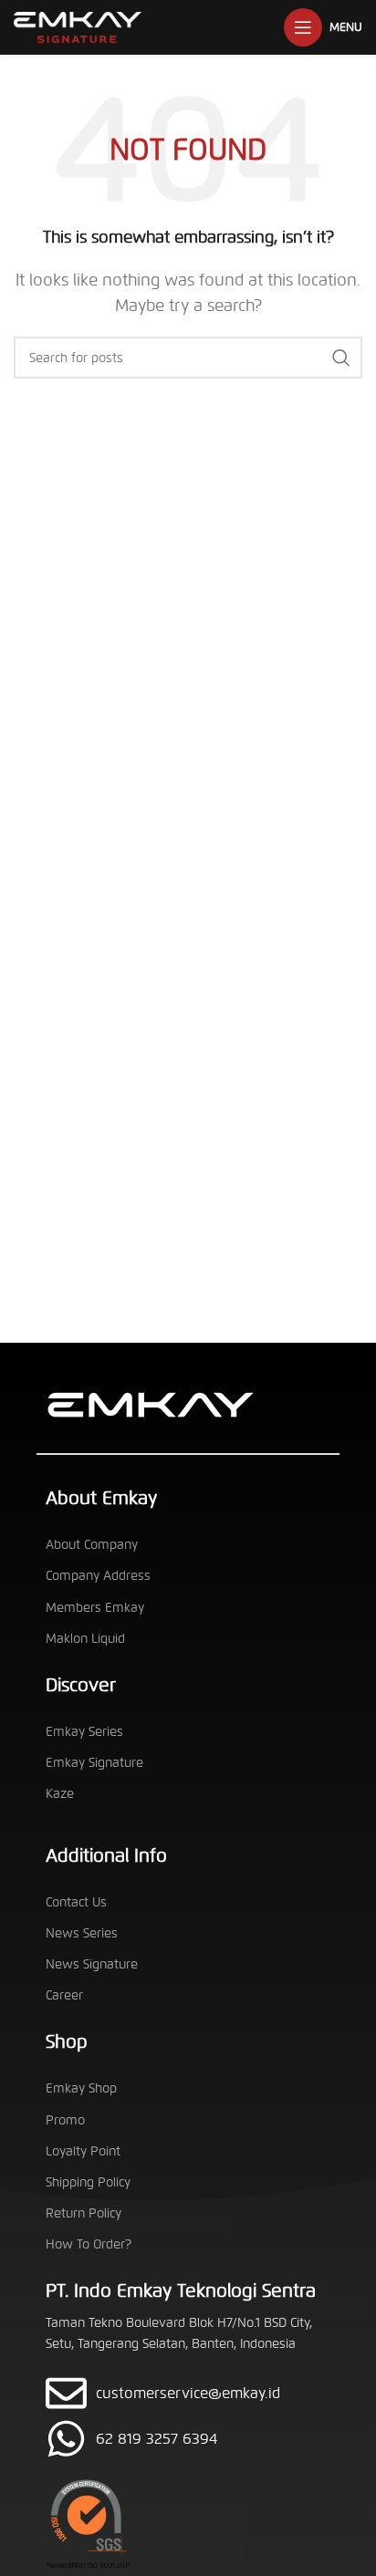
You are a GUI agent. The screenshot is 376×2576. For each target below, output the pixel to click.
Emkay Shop (81, 2088)
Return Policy (84, 2213)
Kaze (60, 1794)
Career (64, 1995)
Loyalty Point (83, 2151)
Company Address (98, 1576)
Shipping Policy (88, 2182)
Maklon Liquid (85, 1639)
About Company (92, 1545)
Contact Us (76, 1902)
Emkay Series (84, 1732)
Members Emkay (95, 1608)
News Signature (92, 1964)
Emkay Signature (94, 1763)
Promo (65, 2120)
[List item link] (188, 2439)
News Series (82, 1933)
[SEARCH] (341, 358)
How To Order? (89, 2244)
